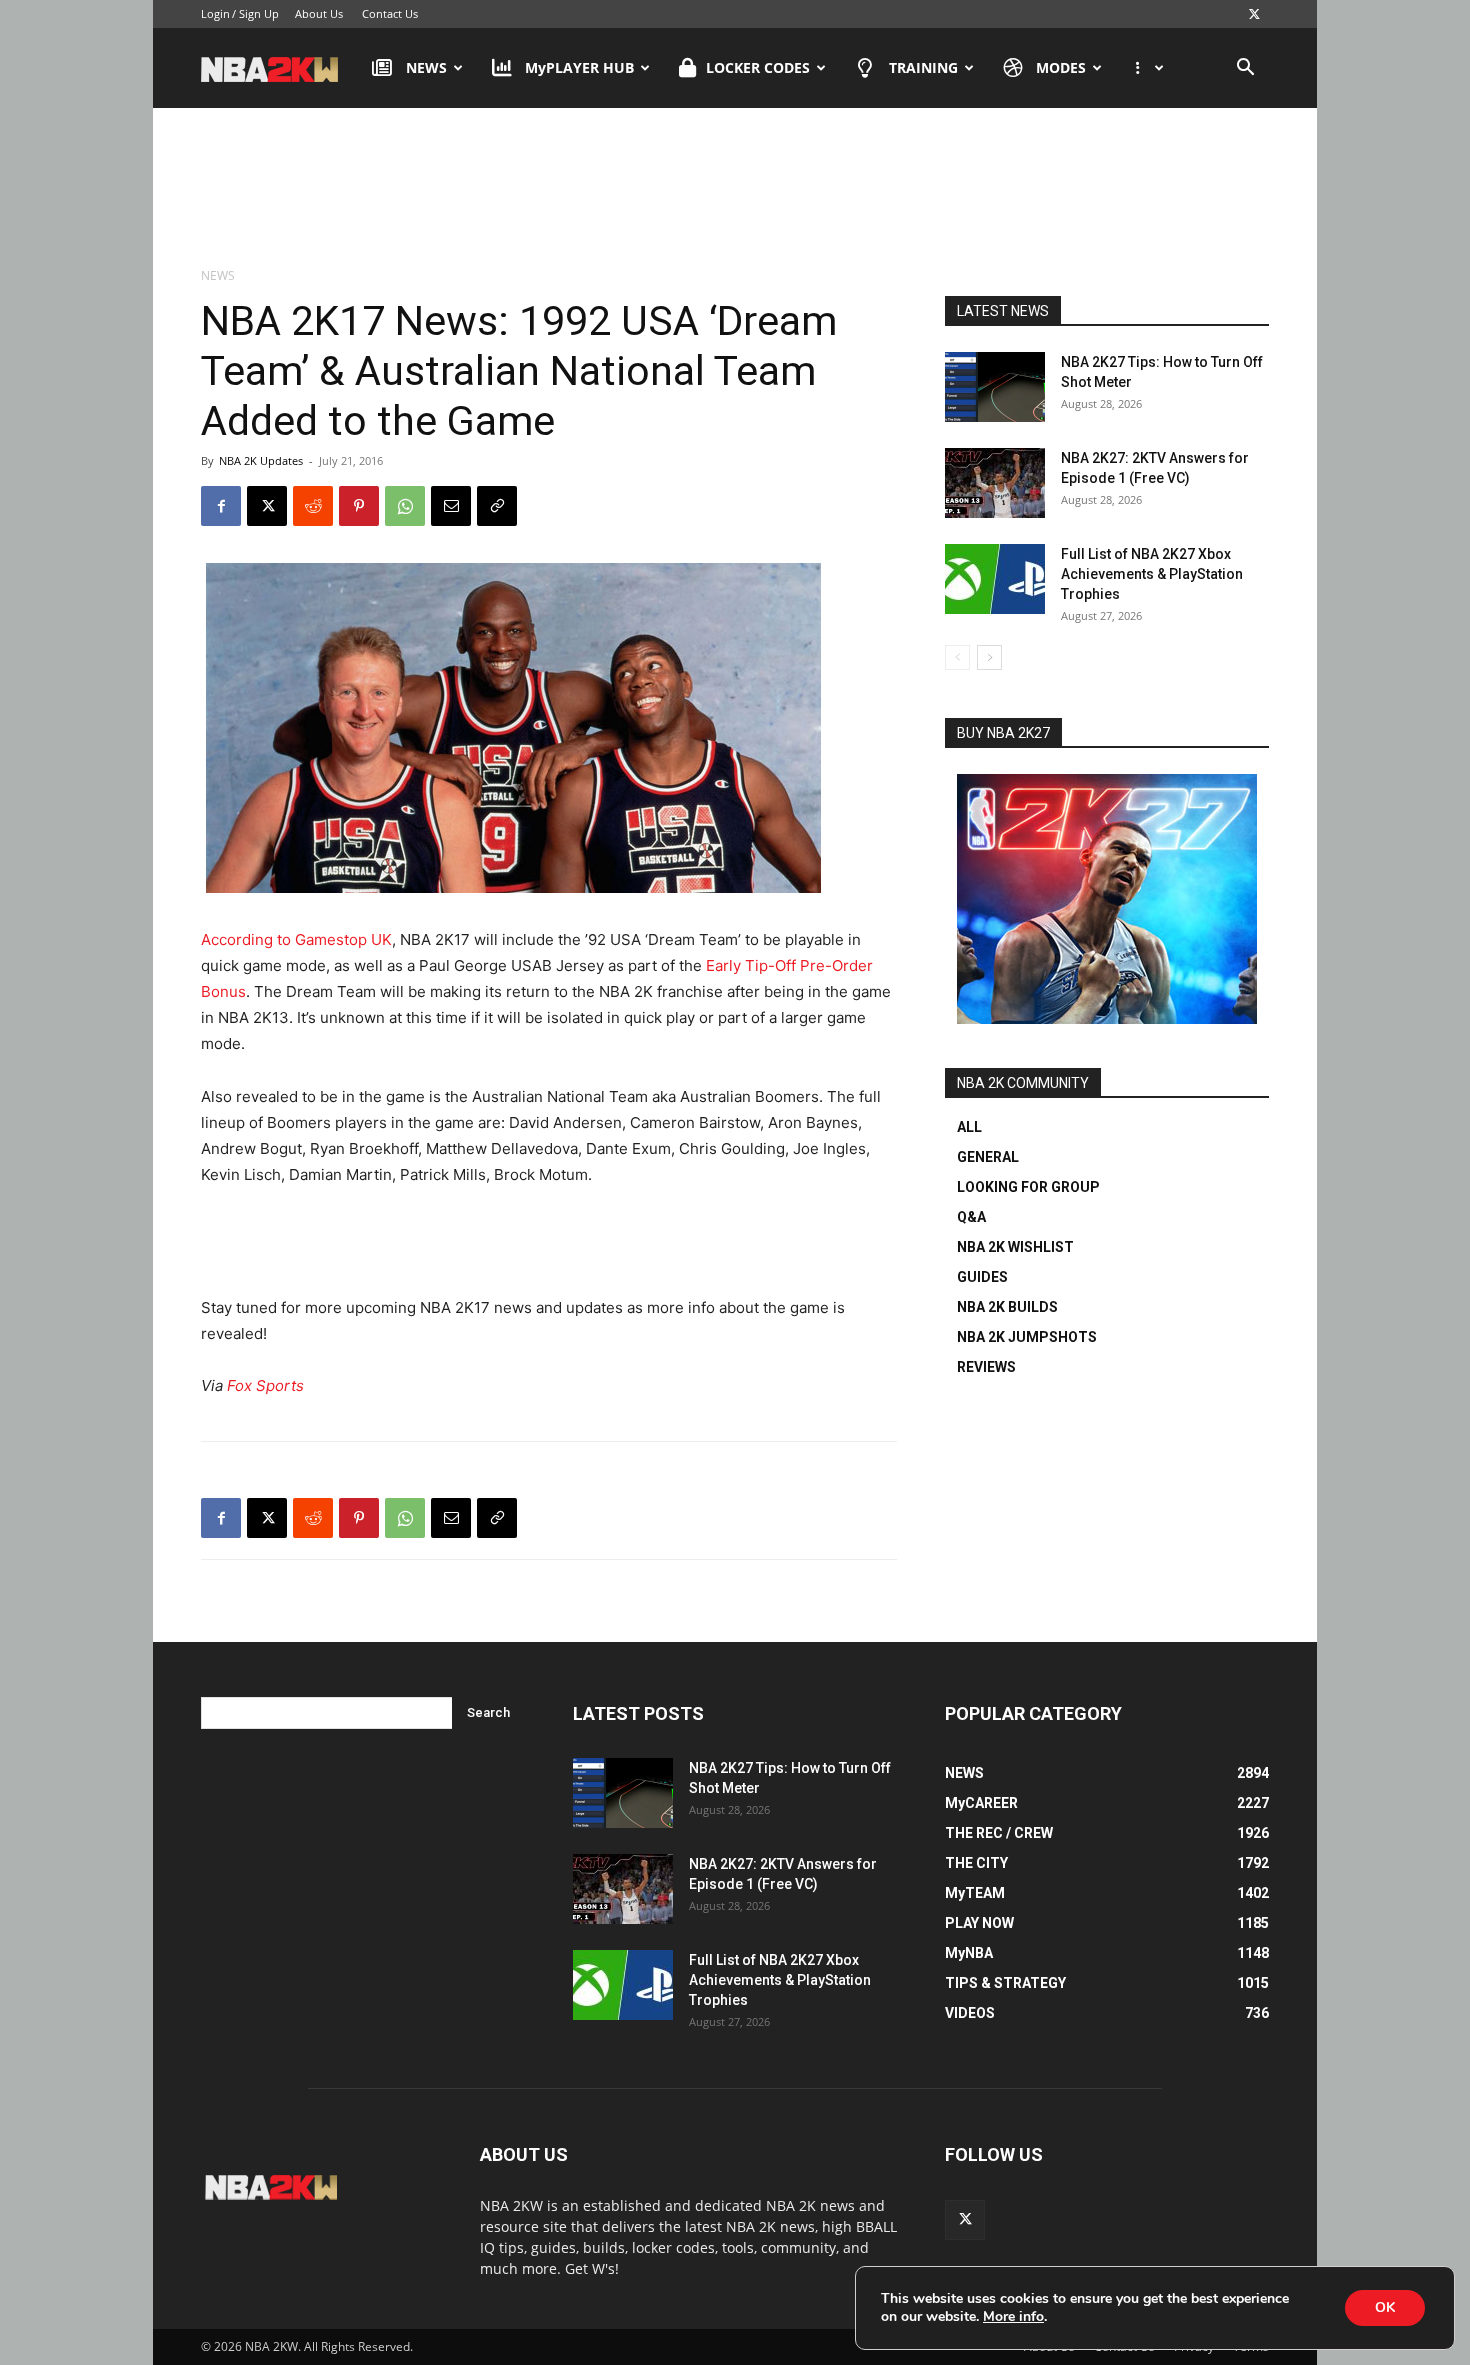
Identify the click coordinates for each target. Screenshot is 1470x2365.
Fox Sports (265, 1385)
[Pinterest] (359, 506)
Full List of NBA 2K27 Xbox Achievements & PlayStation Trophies (1152, 574)
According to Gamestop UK (296, 939)
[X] (1254, 14)
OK (1385, 2307)
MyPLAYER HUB (579, 67)
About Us (319, 13)
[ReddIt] (313, 506)
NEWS (426, 67)
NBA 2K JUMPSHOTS (1027, 1337)
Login (215, 13)
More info (1013, 2317)
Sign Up (259, 13)
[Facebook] (221, 506)
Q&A (971, 1217)
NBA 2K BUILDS (1007, 1307)
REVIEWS (986, 1367)
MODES (1061, 67)
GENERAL (988, 1157)
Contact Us (390, 13)
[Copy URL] (497, 506)
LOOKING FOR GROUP (1028, 1187)
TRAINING (923, 67)
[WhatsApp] (405, 506)
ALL (969, 1127)
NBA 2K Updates (261, 460)
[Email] (451, 506)
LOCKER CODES (758, 67)
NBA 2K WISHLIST (1015, 1247)
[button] (1245, 69)
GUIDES (982, 1277)
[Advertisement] (735, 189)
